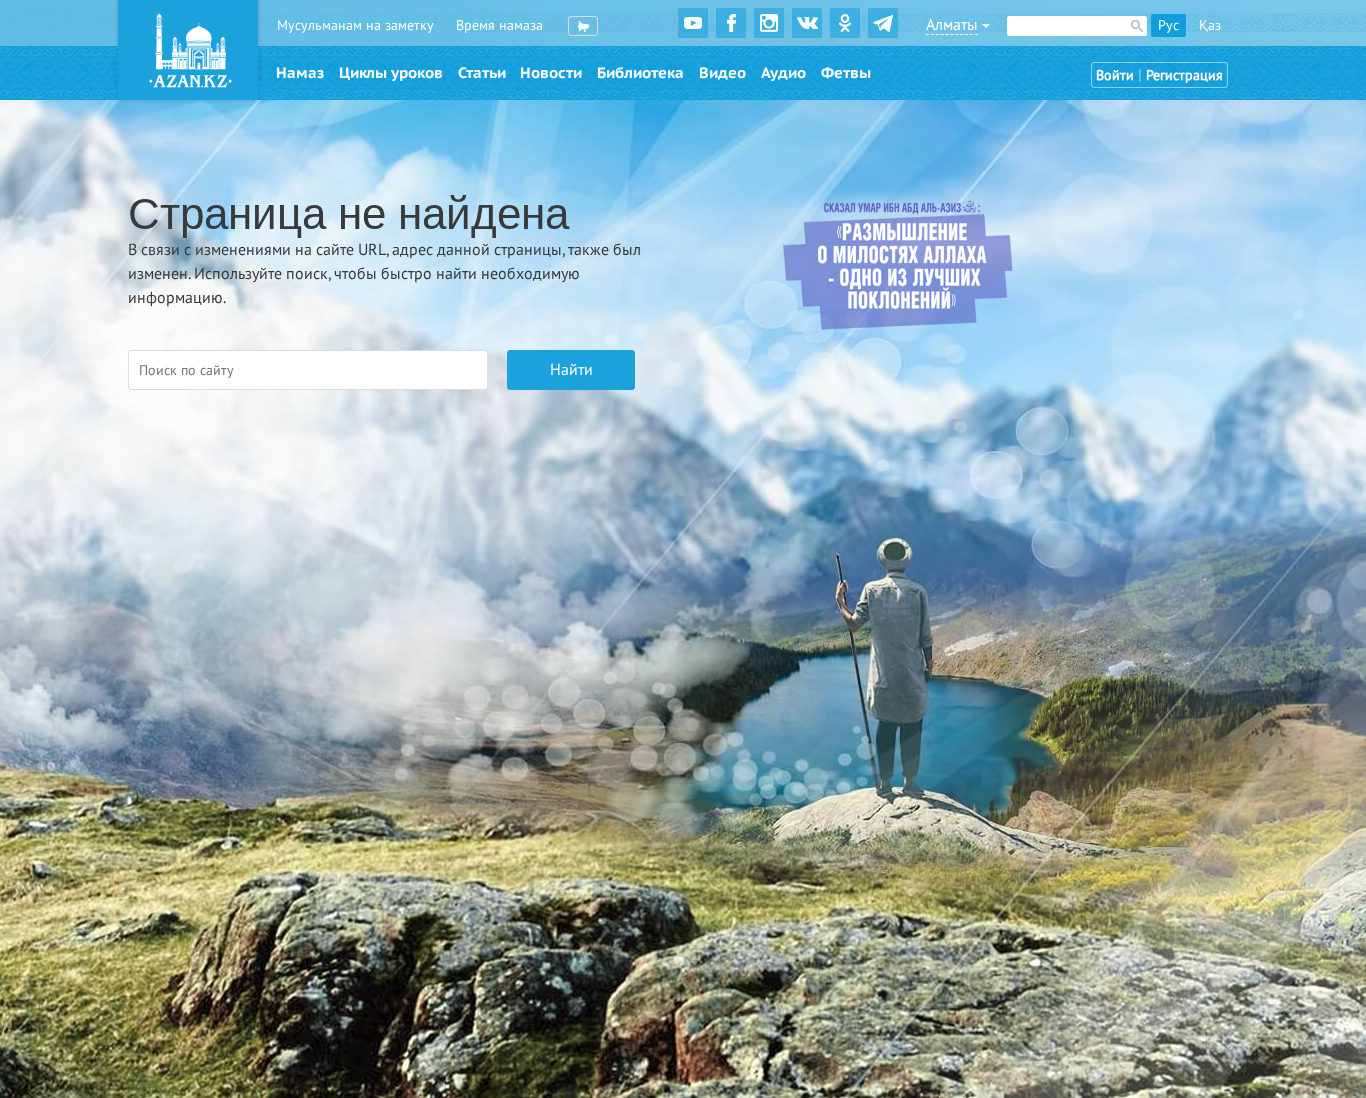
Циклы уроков (391, 73)
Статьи (482, 73)
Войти (1115, 75)
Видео (722, 73)
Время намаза (499, 25)
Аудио (783, 73)
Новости (551, 73)
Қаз (1210, 25)
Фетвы (846, 73)
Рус (1168, 25)
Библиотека (640, 73)
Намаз (300, 73)
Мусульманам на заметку (355, 25)
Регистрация (1184, 75)
